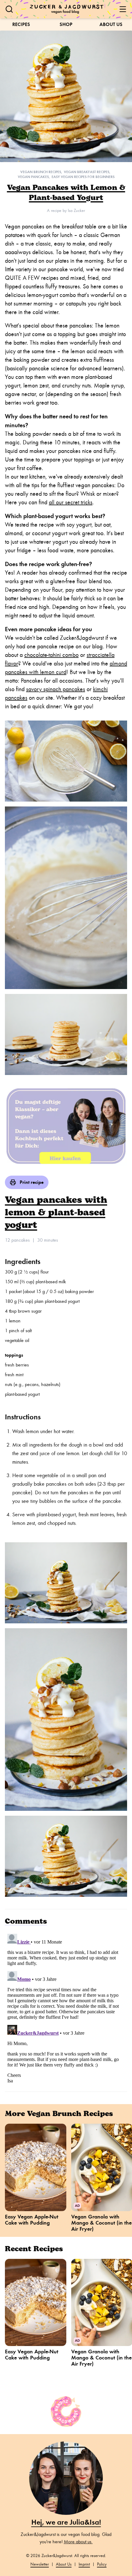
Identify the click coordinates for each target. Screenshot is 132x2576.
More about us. (78, 2542)
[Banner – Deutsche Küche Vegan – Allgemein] (66, 1125)
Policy (102, 2564)
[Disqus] (66, 2008)
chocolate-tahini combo (51, 655)
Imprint (84, 2564)
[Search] (9, 9)
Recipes (21, 24)
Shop (66, 24)
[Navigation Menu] (123, 9)
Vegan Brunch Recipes (41, 172)
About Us (111, 24)
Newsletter (40, 2564)
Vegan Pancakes (33, 177)
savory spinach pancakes (56, 689)
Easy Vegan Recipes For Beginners (83, 177)
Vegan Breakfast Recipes (87, 172)
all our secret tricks (71, 502)
